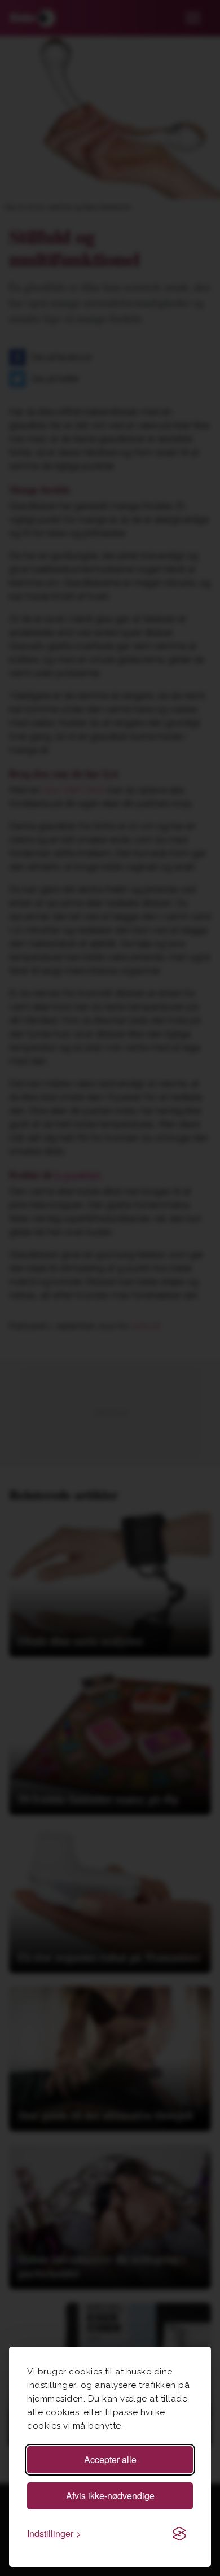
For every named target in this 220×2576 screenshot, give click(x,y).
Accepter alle (110, 2459)
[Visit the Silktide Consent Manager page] (179, 2534)
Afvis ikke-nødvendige (110, 2496)
